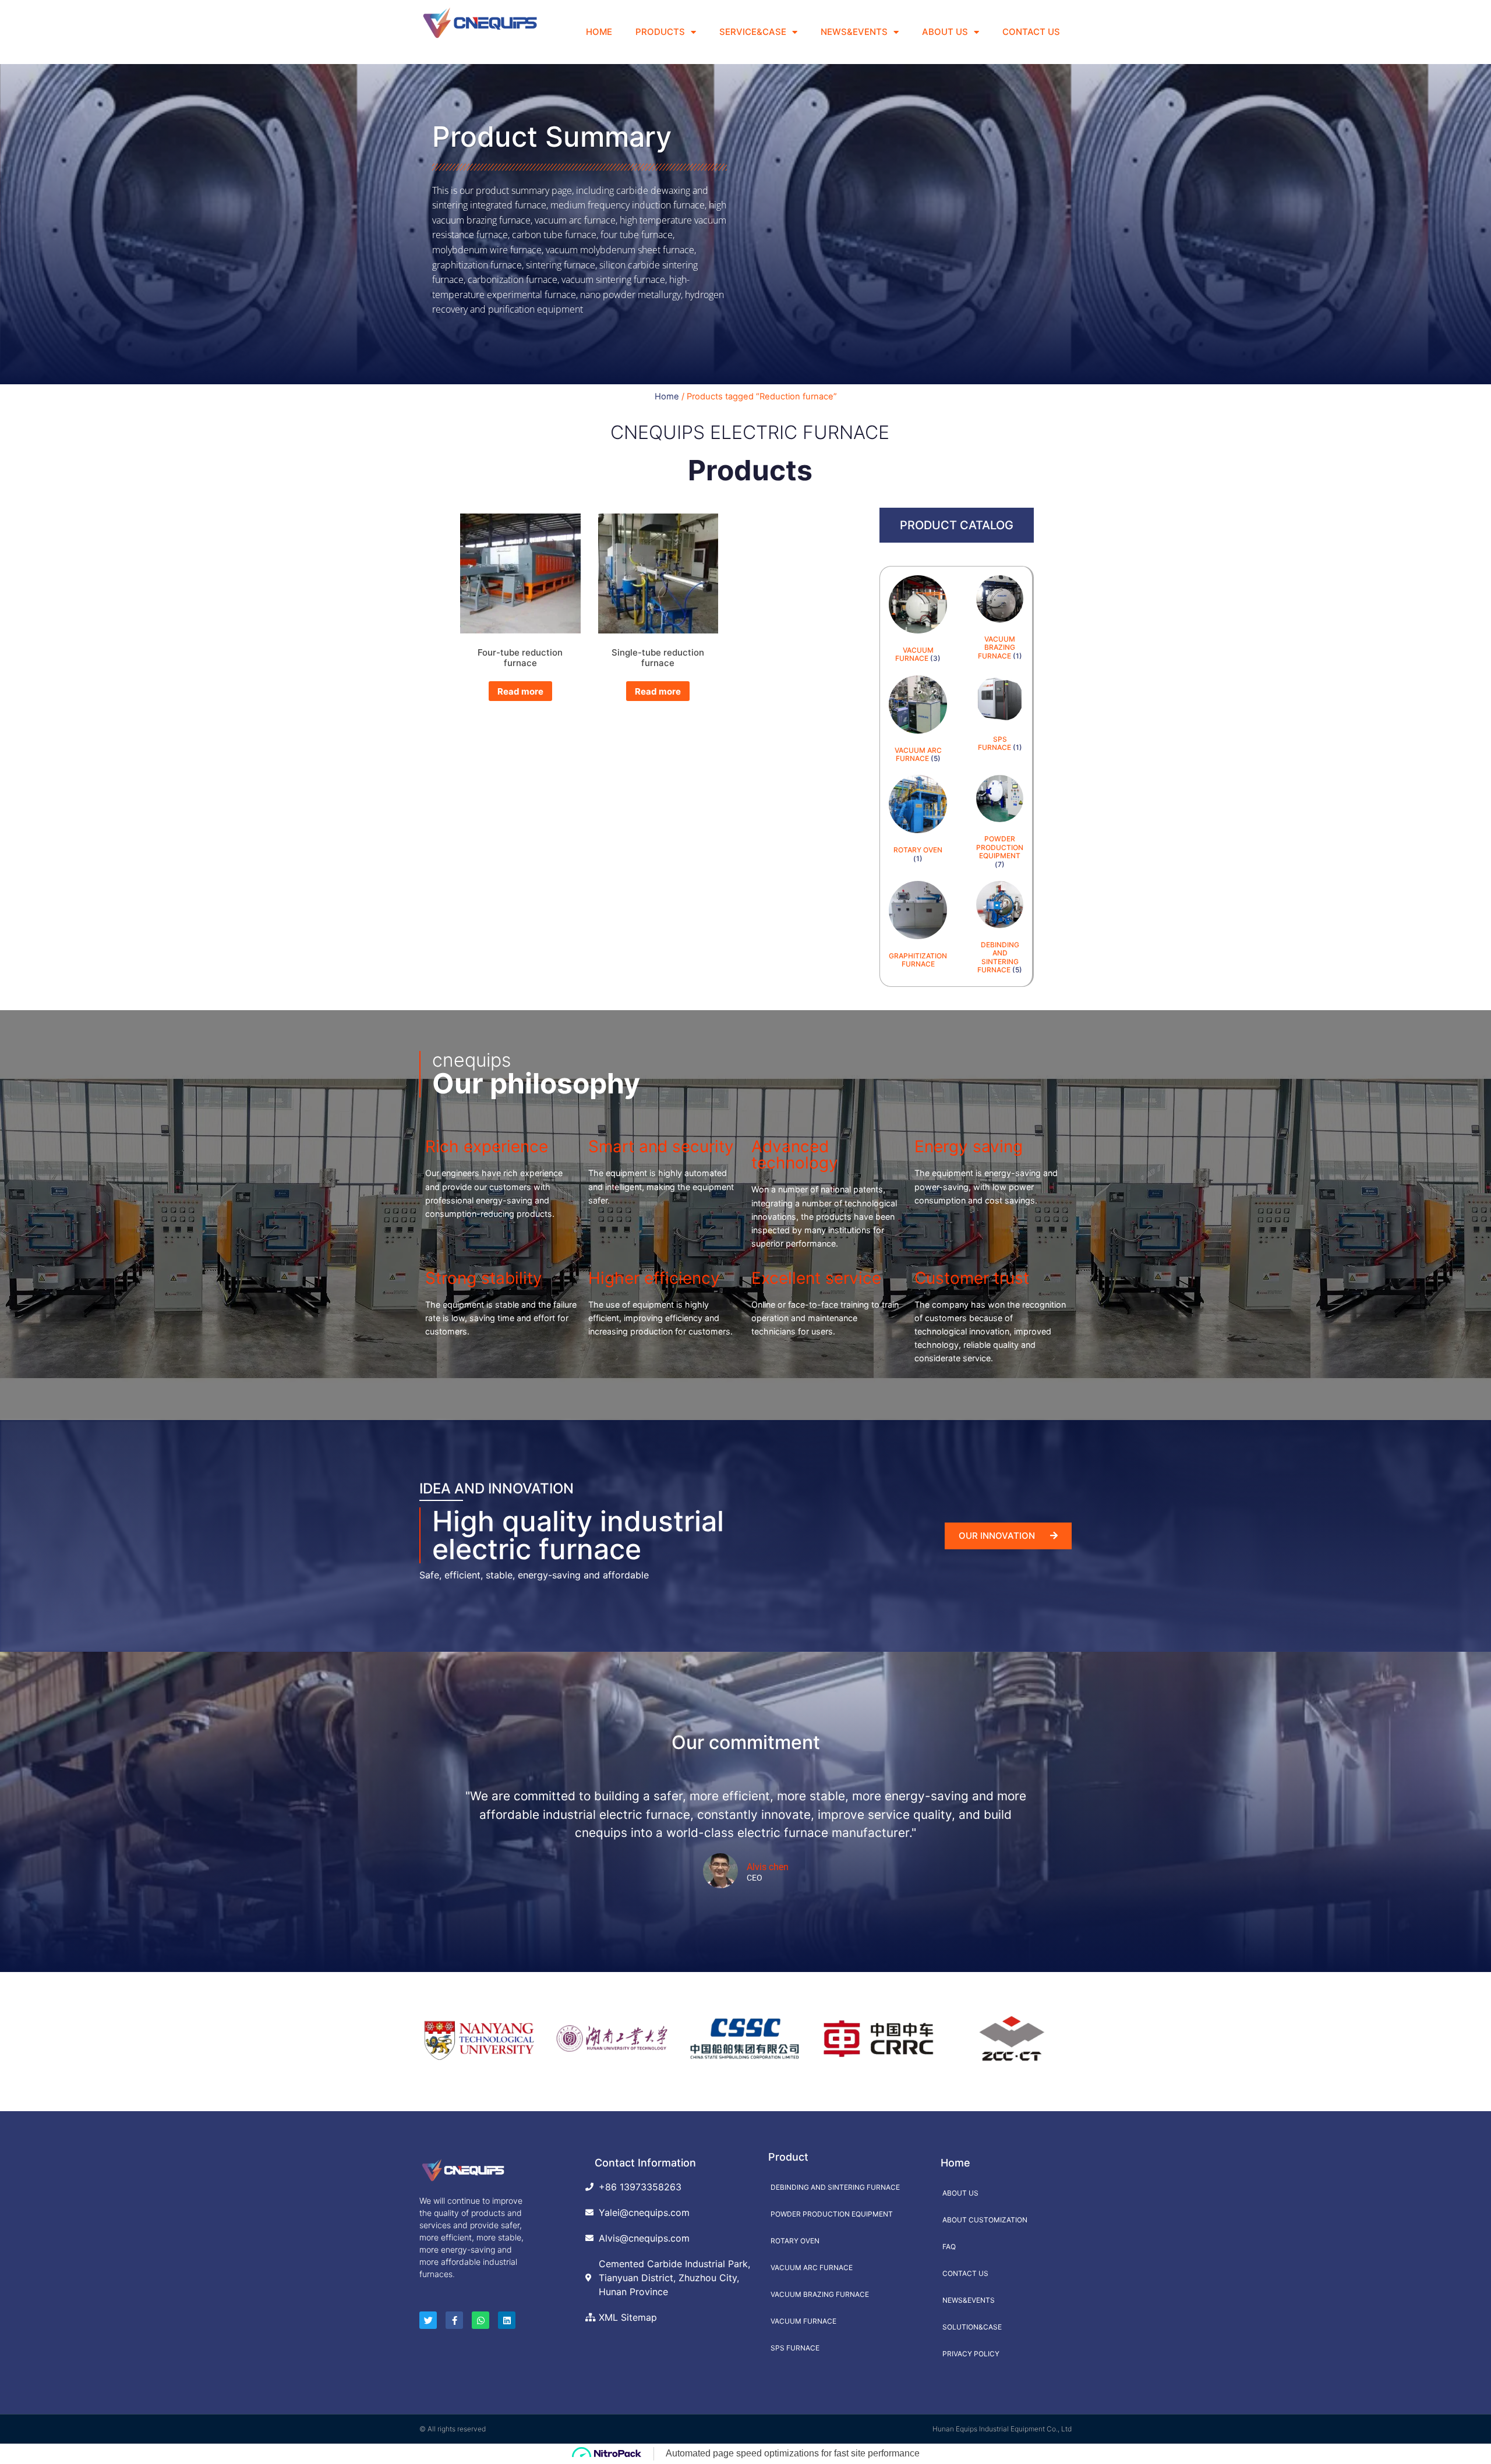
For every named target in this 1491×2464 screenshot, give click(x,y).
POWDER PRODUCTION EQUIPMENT (832, 2214)
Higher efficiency (654, 1278)
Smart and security (661, 1146)
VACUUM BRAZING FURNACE (820, 2294)
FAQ (949, 2247)
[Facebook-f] (454, 2320)
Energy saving (969, 1146)
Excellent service (816, 1278)
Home (667, 396)
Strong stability (484, 1278)
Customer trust (972, 1278)
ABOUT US (945, 32)
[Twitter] (428, 2320)
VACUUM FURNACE (803, 2321)
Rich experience (487, 1146)
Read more (520, 691)
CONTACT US (1031, 32)
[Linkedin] (507, 2320)
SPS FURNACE (795, 2348)
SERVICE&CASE (753, 32)
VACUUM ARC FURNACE (812, 2267)
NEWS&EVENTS (854, 32)
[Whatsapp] (480, 2320)
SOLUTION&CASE (972, 2327)
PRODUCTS (660, 32)
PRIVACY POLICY (971, 2354)
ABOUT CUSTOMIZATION (985, 2220)
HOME (599, 32)
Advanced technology (795, 1155)
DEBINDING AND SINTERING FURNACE (835, 2187)
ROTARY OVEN (795, 2241)
